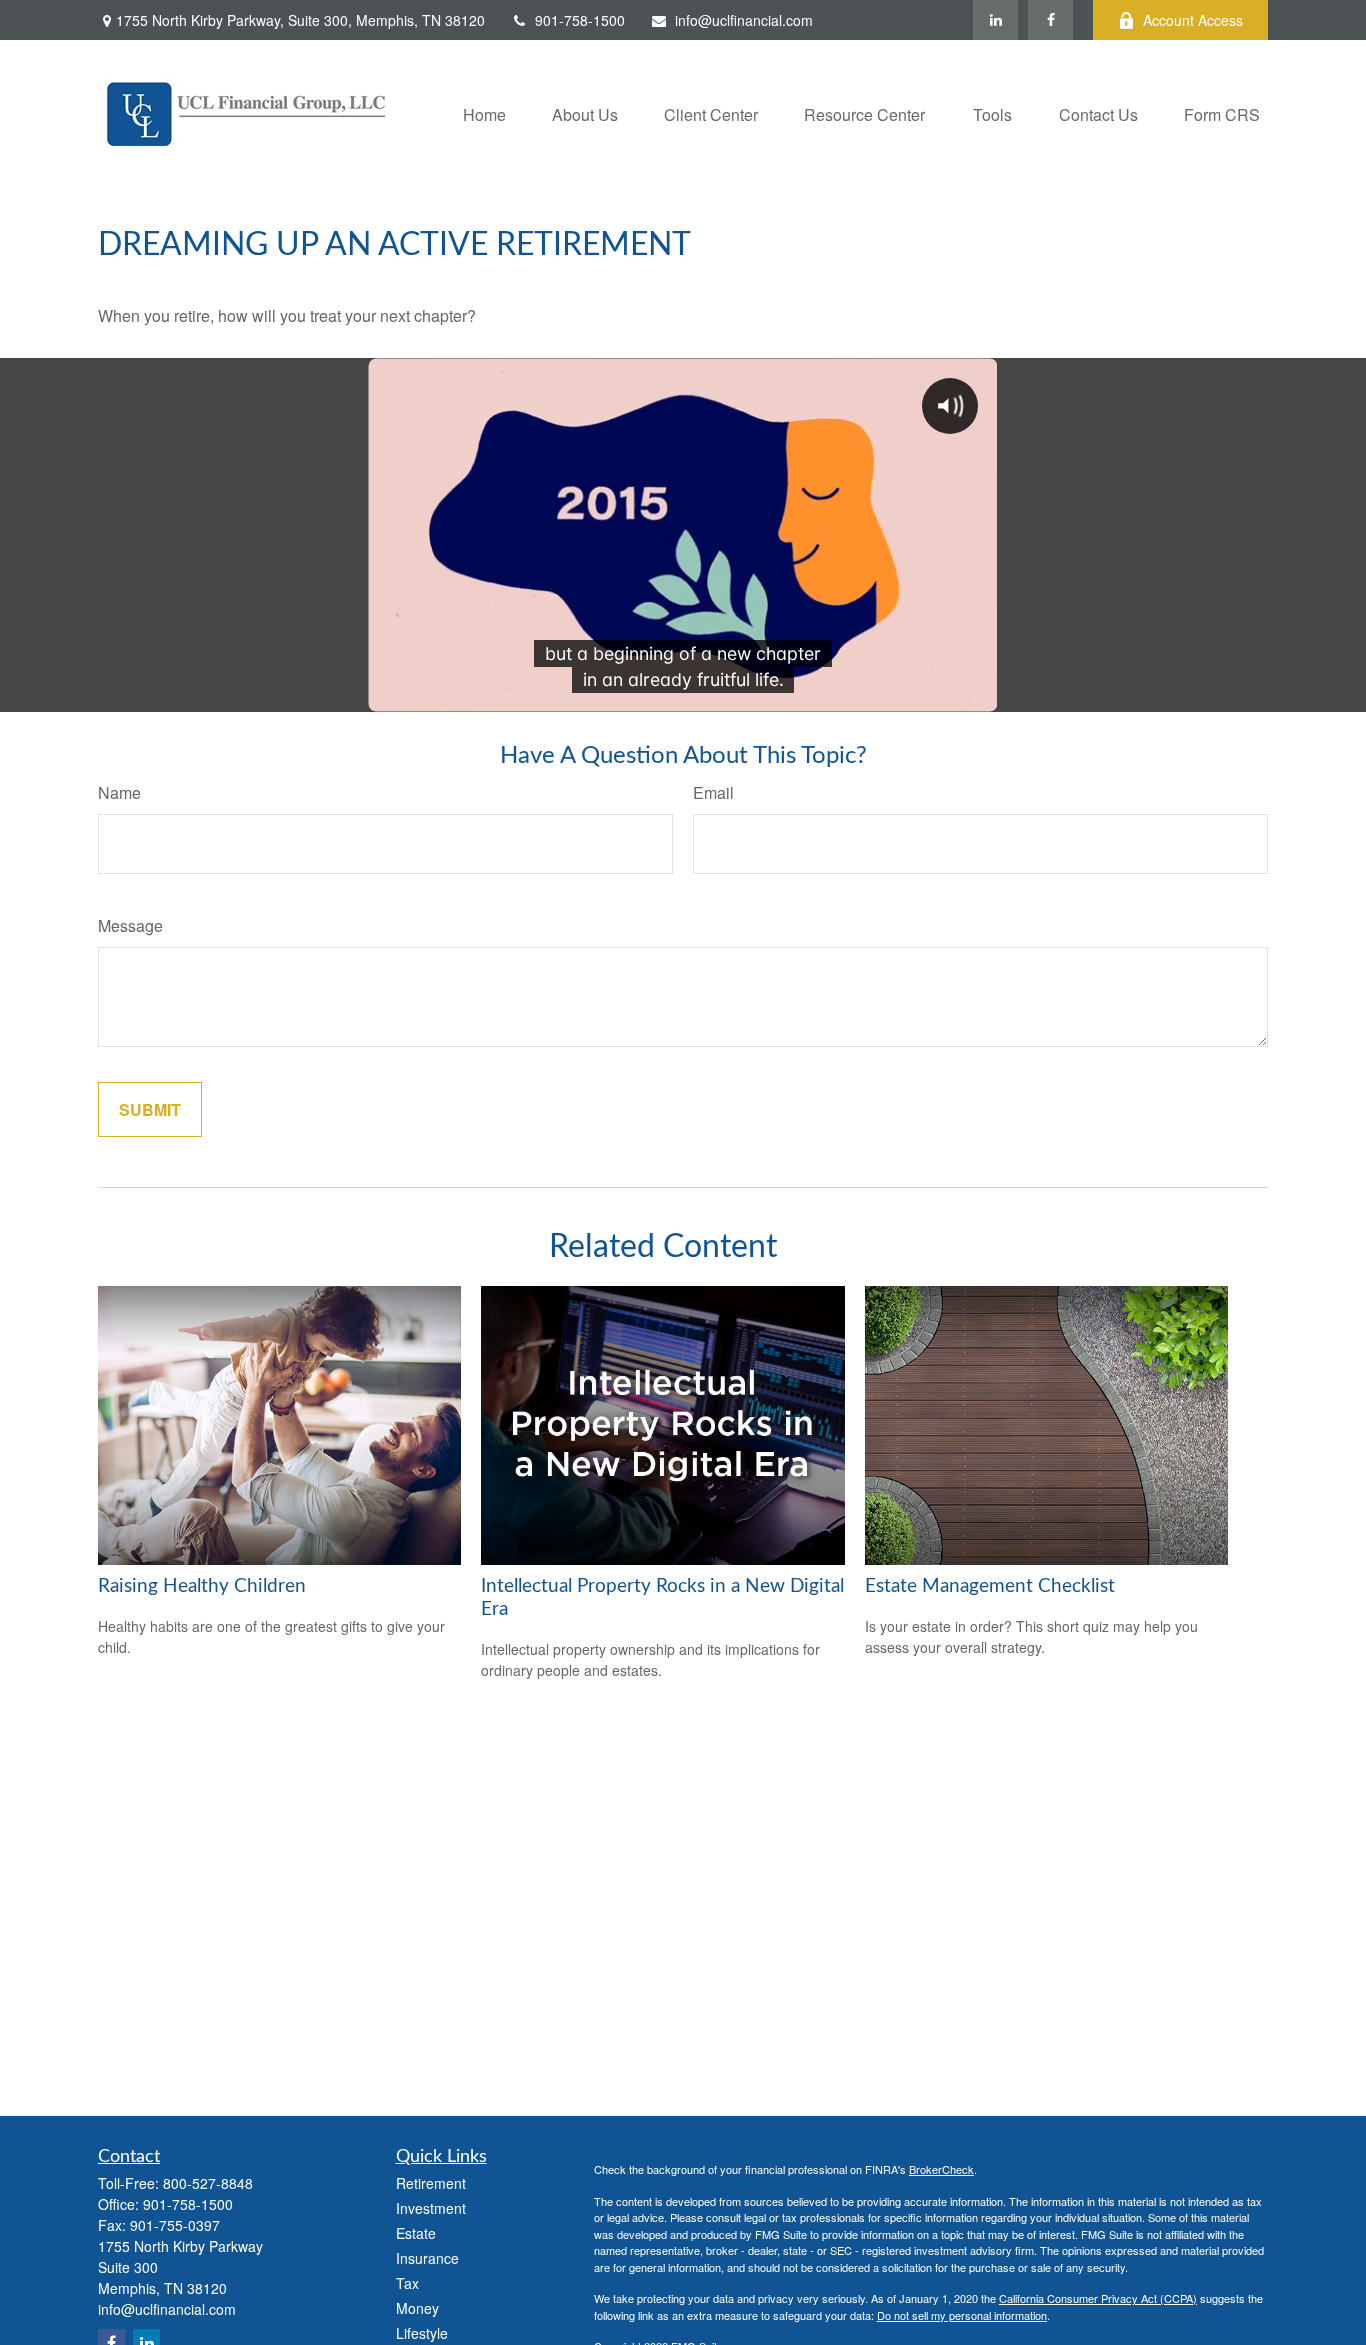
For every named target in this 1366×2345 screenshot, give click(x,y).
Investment (431, 2208)
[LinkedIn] (995, 20)
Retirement (431, 2183)
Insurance (427, 2258)
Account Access (1193, 20)
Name (119, 792)
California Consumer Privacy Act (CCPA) (1098, 2298)
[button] (484, 112)
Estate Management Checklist (990, 1586)
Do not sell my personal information (962, 2315)
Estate (416, 2233)
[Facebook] (1050, 20)
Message (130, 925)
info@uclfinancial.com (744, 20)
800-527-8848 (208, 2183)
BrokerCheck (941, 2169)
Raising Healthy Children (202, 1586)
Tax (407, 2283)
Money (417, 2308)
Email (713, 792)
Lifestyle (422, 2333)
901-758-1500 (580, 20)
